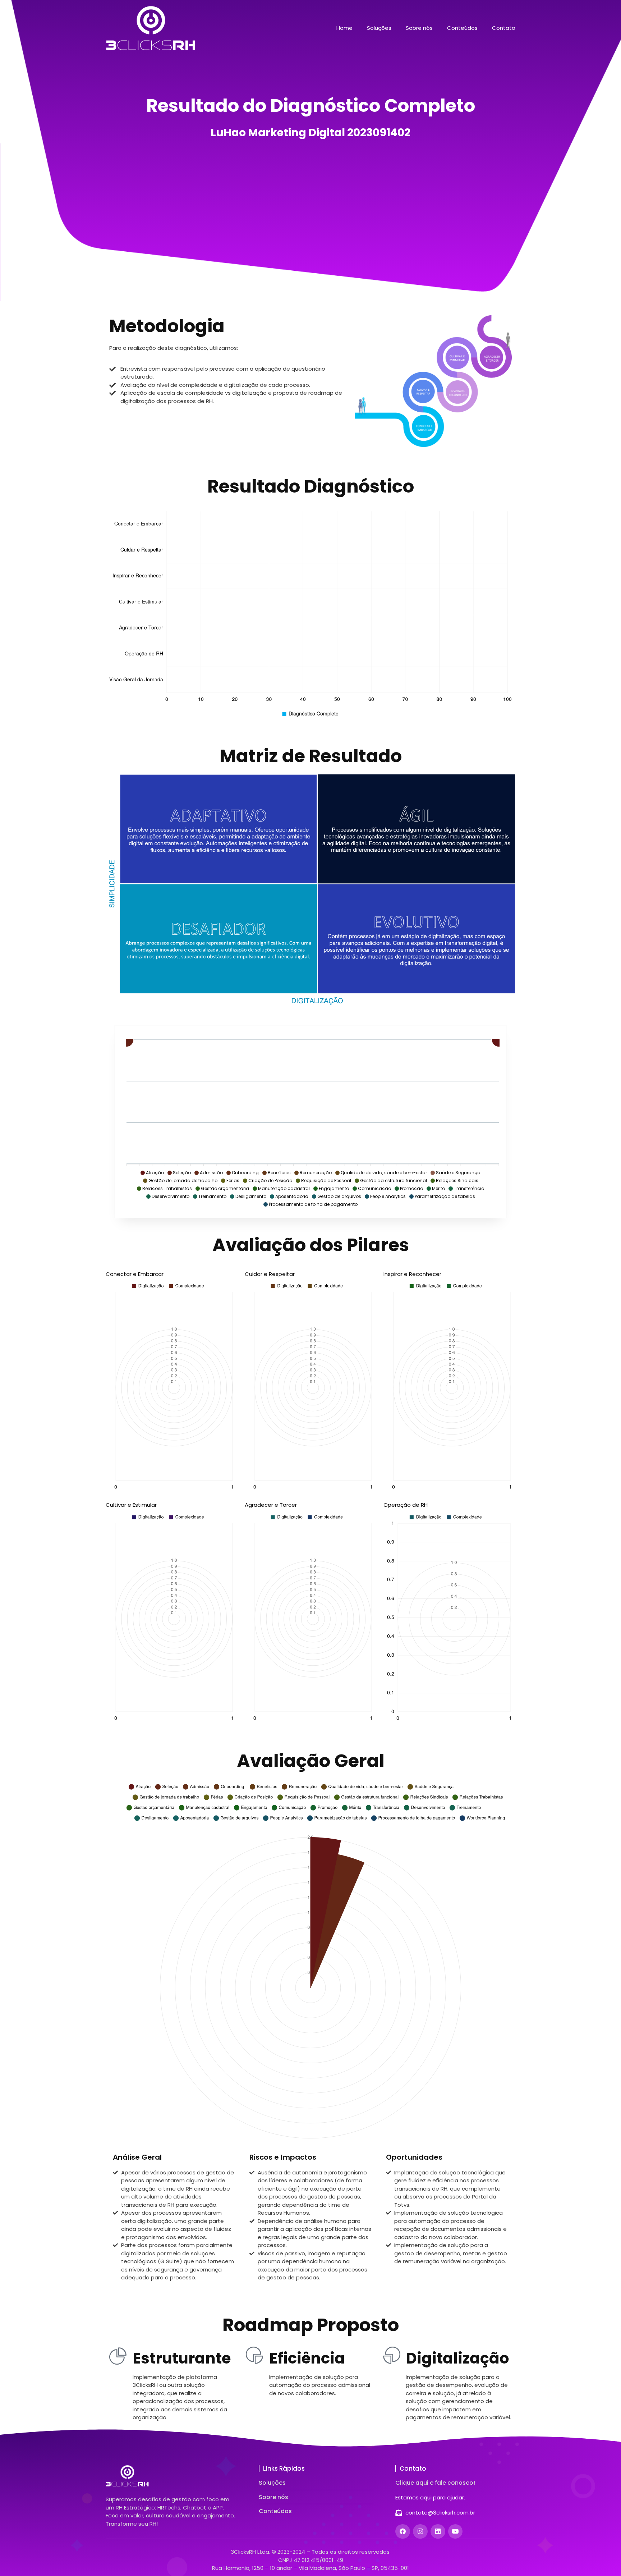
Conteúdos (462, 28)
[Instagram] (420, 2532)
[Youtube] (456, 2532)
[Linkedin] (438, 2532)
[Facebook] (403, 2532)
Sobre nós (419, 28)
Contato (504, 28)
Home (344, 28)
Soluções (379, 28)
